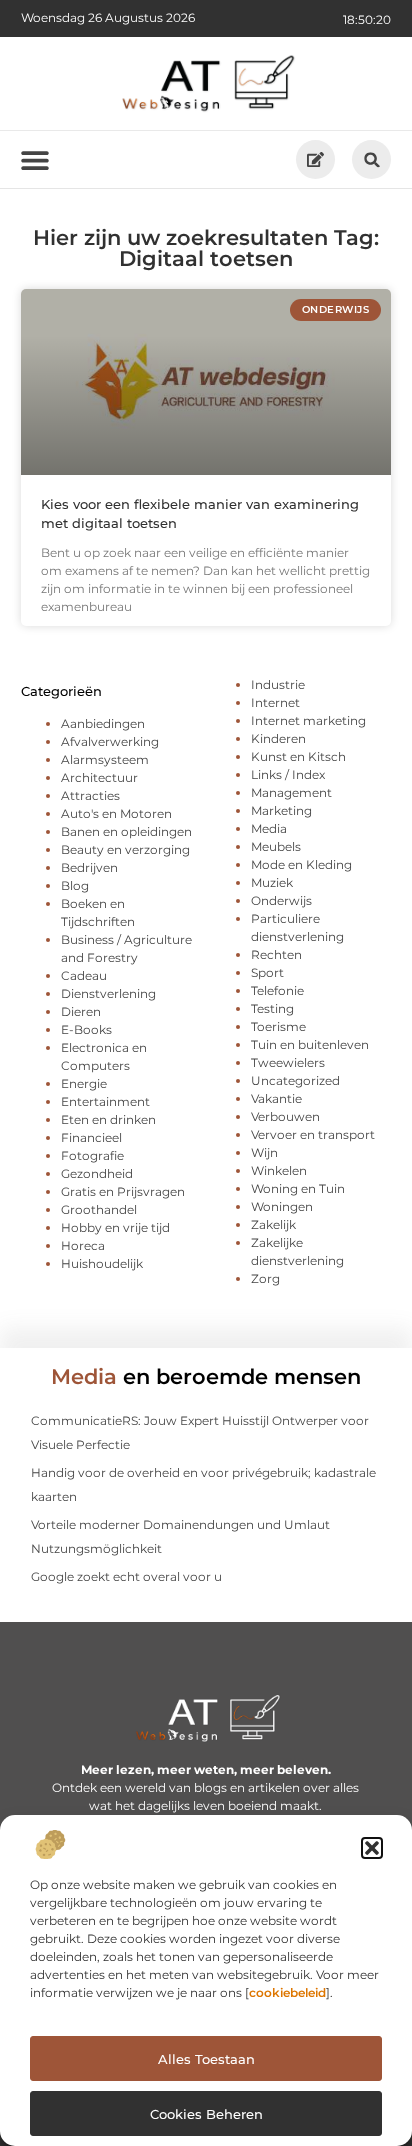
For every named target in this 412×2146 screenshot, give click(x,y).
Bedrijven (89, 867)
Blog (75, 885)
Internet (275, 702)
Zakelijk (273, 1224)
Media (269, 828)
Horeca (83, 1245)
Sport (267, 972)
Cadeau (84, 975)
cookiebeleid (287, 1992)
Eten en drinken (108, 1119)
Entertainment (105, 1101)
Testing (272, 1008)
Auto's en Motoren (116, 813)
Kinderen (278, 738)
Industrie (278, 684)
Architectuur (99, 777)
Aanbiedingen (103, 723)
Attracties (90, 795)
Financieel (91, 1137)
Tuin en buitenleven (310, 1044)
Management (291, 792)
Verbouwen (285, 1116)
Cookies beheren (206, 2114)
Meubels (276, 846)
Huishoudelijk (102, 1263)
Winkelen (279, 1170)
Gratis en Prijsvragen (123, 1191)
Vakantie (276, 1098)
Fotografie (92, 1155)
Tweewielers (288, 1062)
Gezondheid (97, 1173)
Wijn (264, 1152)
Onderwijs (281, 900)
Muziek (272, 882)
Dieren (81, 1011)
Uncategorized (295, 1080)
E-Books (86, 1029)
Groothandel (99, 1209)
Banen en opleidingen (126, 831)
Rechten (276, 954)
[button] (372, 1848)
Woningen (282, 1206)
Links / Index (288, 774)
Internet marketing (308, 720)
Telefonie (277, 990)
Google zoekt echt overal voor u (126, 1576)
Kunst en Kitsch (298, 756)
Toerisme (278, 1026)
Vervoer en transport (313, 1134)
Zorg (265, 1278)
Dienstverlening (108, 993)
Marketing (281, 810)
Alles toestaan (206, 2059)
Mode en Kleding (301, 864)
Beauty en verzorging (125, 849)
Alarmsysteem (105, 759)
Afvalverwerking (110, 741)
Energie (84, 1083)
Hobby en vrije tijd (115, 1227)
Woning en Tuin (298, 1188)
